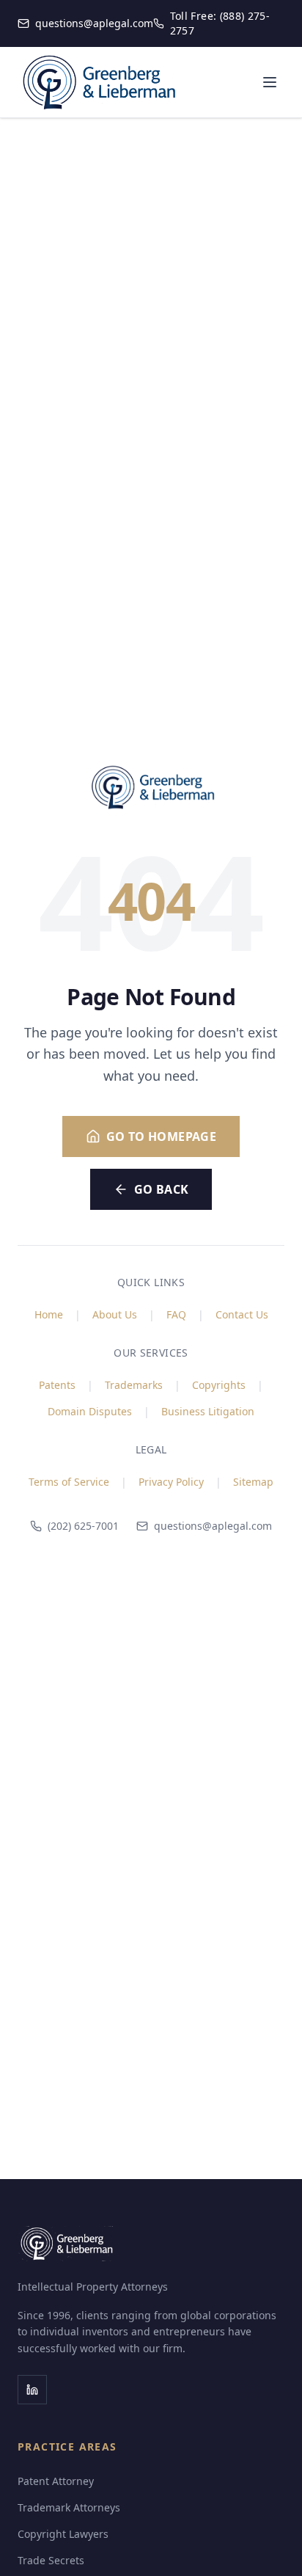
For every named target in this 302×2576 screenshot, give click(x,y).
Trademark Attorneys (69, 2507)
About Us (115, 1314)
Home (49, 1314)
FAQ (176, 1314)
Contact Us (242, 1314)
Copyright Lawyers (63, 2534)
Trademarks (134, 1385)
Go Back (162, 1189)
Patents (57, 1385)
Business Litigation (208, 1411)
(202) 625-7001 (83, 1526)
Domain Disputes (90, 1411)
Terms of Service (69, 1482)
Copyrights (219, 1385)
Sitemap (253, 1482)
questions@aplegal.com (213, 1526)
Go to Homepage (162, 1136)
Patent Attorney (56, 2481)
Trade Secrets (51, 2560)
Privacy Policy (171, 1482)
